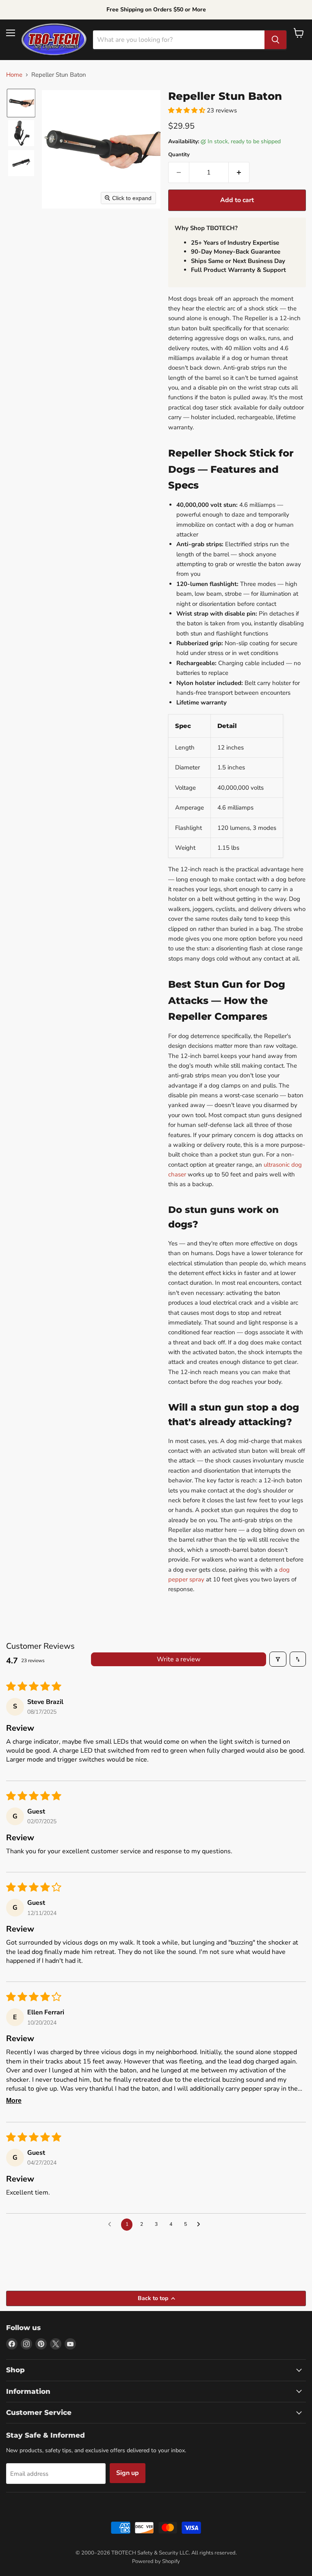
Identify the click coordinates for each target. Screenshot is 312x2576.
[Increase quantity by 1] (239, 172)
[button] (21, 103)
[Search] (275, 40)
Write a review (179, 1659)
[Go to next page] (201, 2225)
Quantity (179, 155)
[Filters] (278, 1659)
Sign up (128, 2473)
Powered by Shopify (156, 2561)
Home (14, 75)
